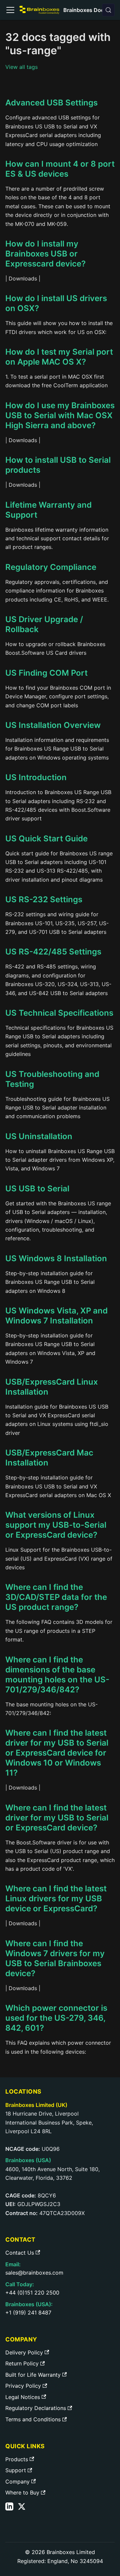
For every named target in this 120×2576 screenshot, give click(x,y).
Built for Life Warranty (33, 2375)
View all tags (21, 67)
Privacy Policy (23, 2386)
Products (17, 2459)
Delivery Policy (24, 2352)
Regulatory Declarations (36, 2408)
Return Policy (22, 2363)
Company (17, 2482)
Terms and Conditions (33, 2419)
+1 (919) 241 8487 (28, 2313)
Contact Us (20, 2253)
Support (16, 2470)
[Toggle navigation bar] (10, 10)
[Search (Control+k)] (108, 10)
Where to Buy (22, 2492)
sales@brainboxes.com (34, 2273)
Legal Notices (23, 2397)
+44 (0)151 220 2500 (32, 2293)
